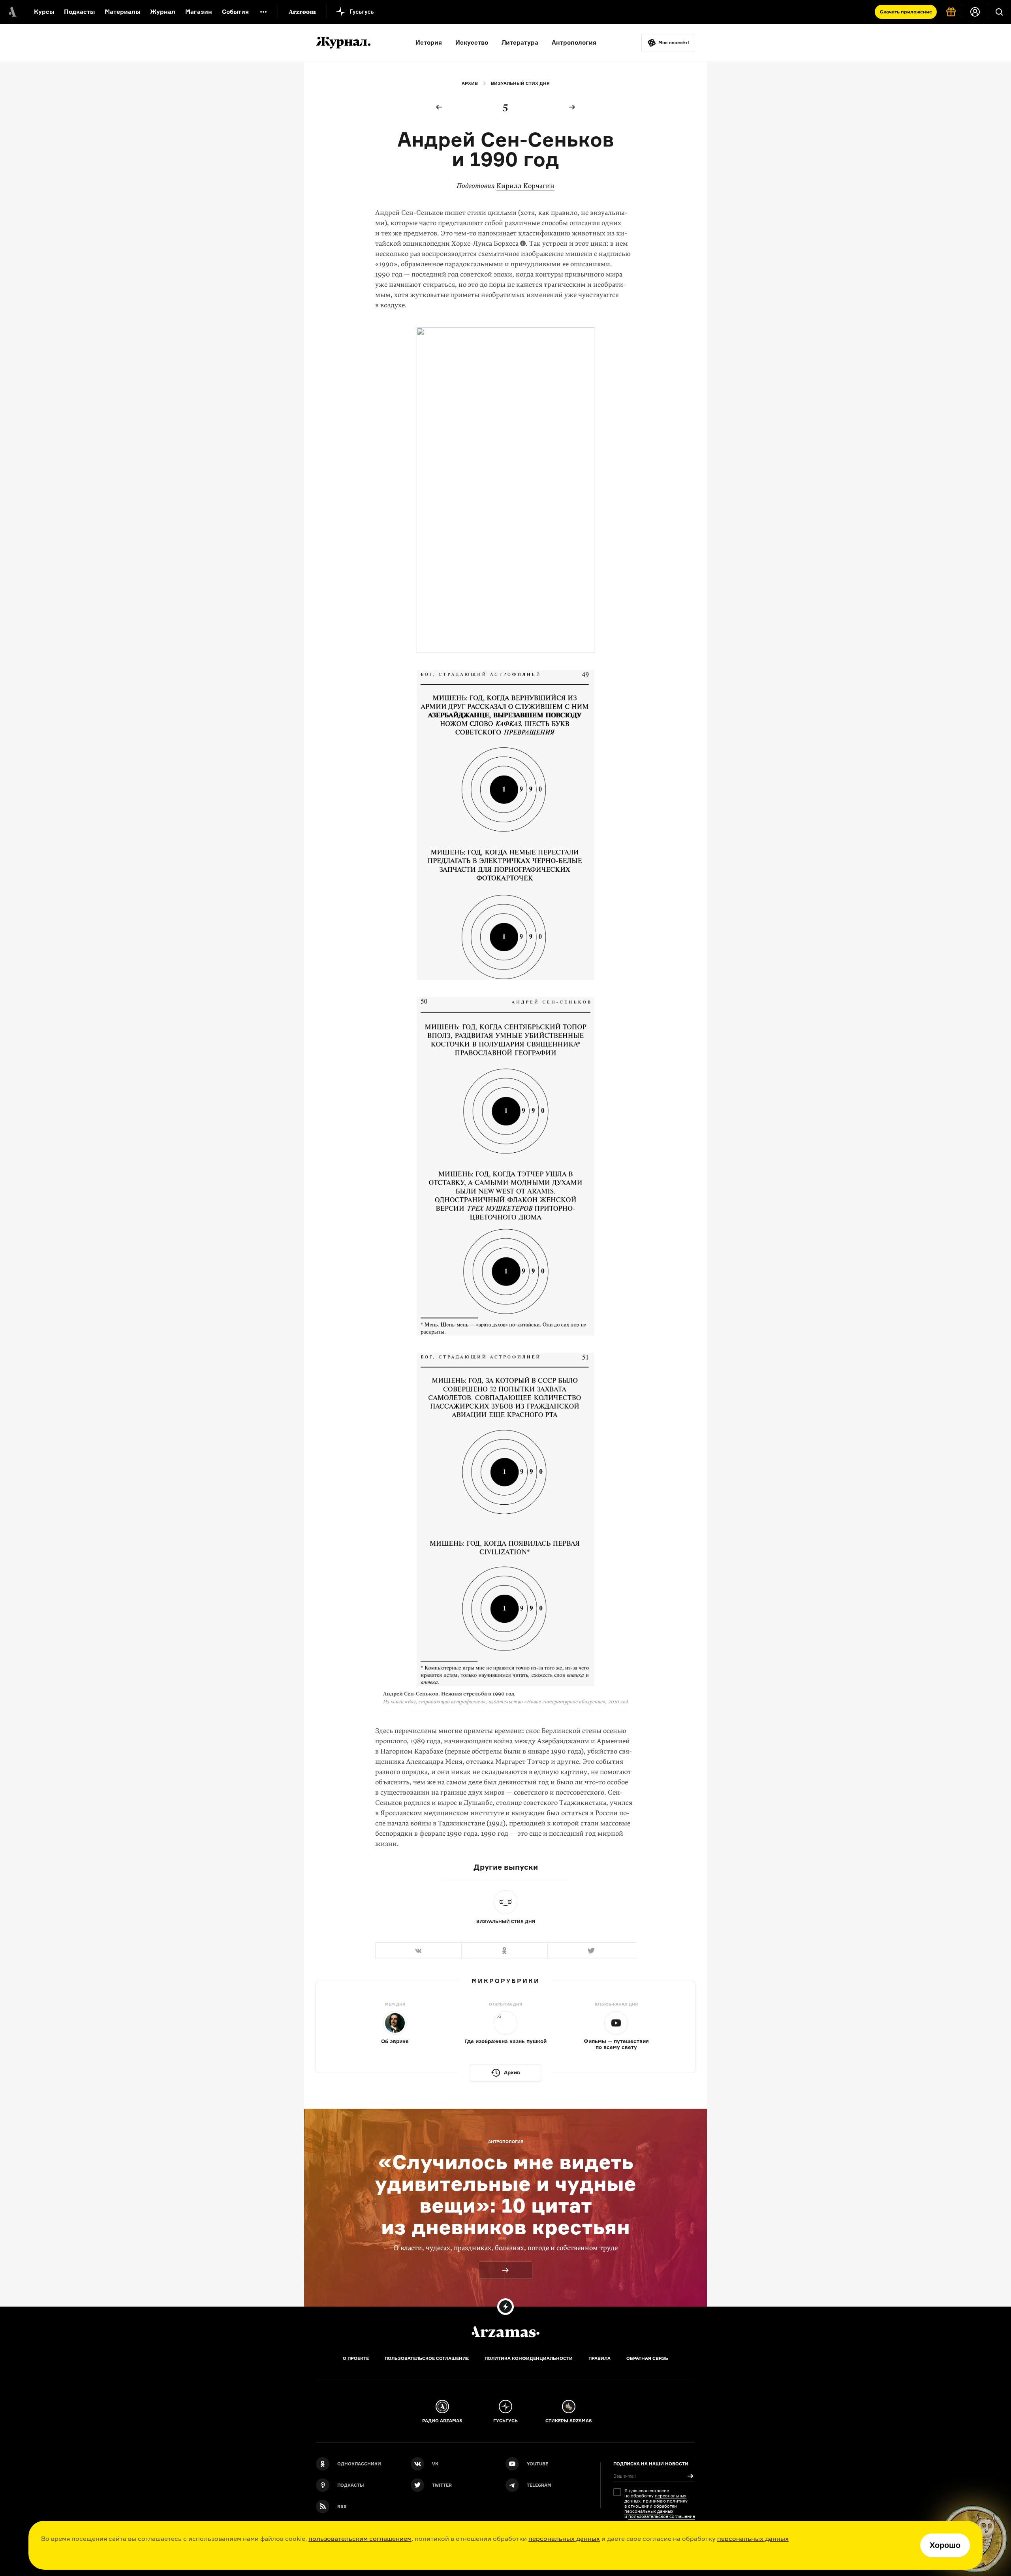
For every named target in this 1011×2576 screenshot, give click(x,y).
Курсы (44, 12)
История (429, 42)
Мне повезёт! (674, 43)
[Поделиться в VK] (418, 1951)
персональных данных (564, 2538)
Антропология (574, 42)
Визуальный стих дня (520, 83)
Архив (470, 83)
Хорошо (945, 2545)
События (235, 12)
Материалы (122, 12)
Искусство (472, 42)
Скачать (906, 12)
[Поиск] (999, 12)
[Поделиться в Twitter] (592, 1951)
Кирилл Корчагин (525, 186)
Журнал (163, 12)
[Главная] (505, 2332)
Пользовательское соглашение (427, 2358)
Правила (599, 2358)
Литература (520, 42)
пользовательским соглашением (360, 2538)
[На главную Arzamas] (12, 12)
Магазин (199, 12)
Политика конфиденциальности (529, 2358)
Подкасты (79, 12)
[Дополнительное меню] (263, 12)
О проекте (356, 2358)
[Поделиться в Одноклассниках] (504, 1951)
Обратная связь (647, 2358)
